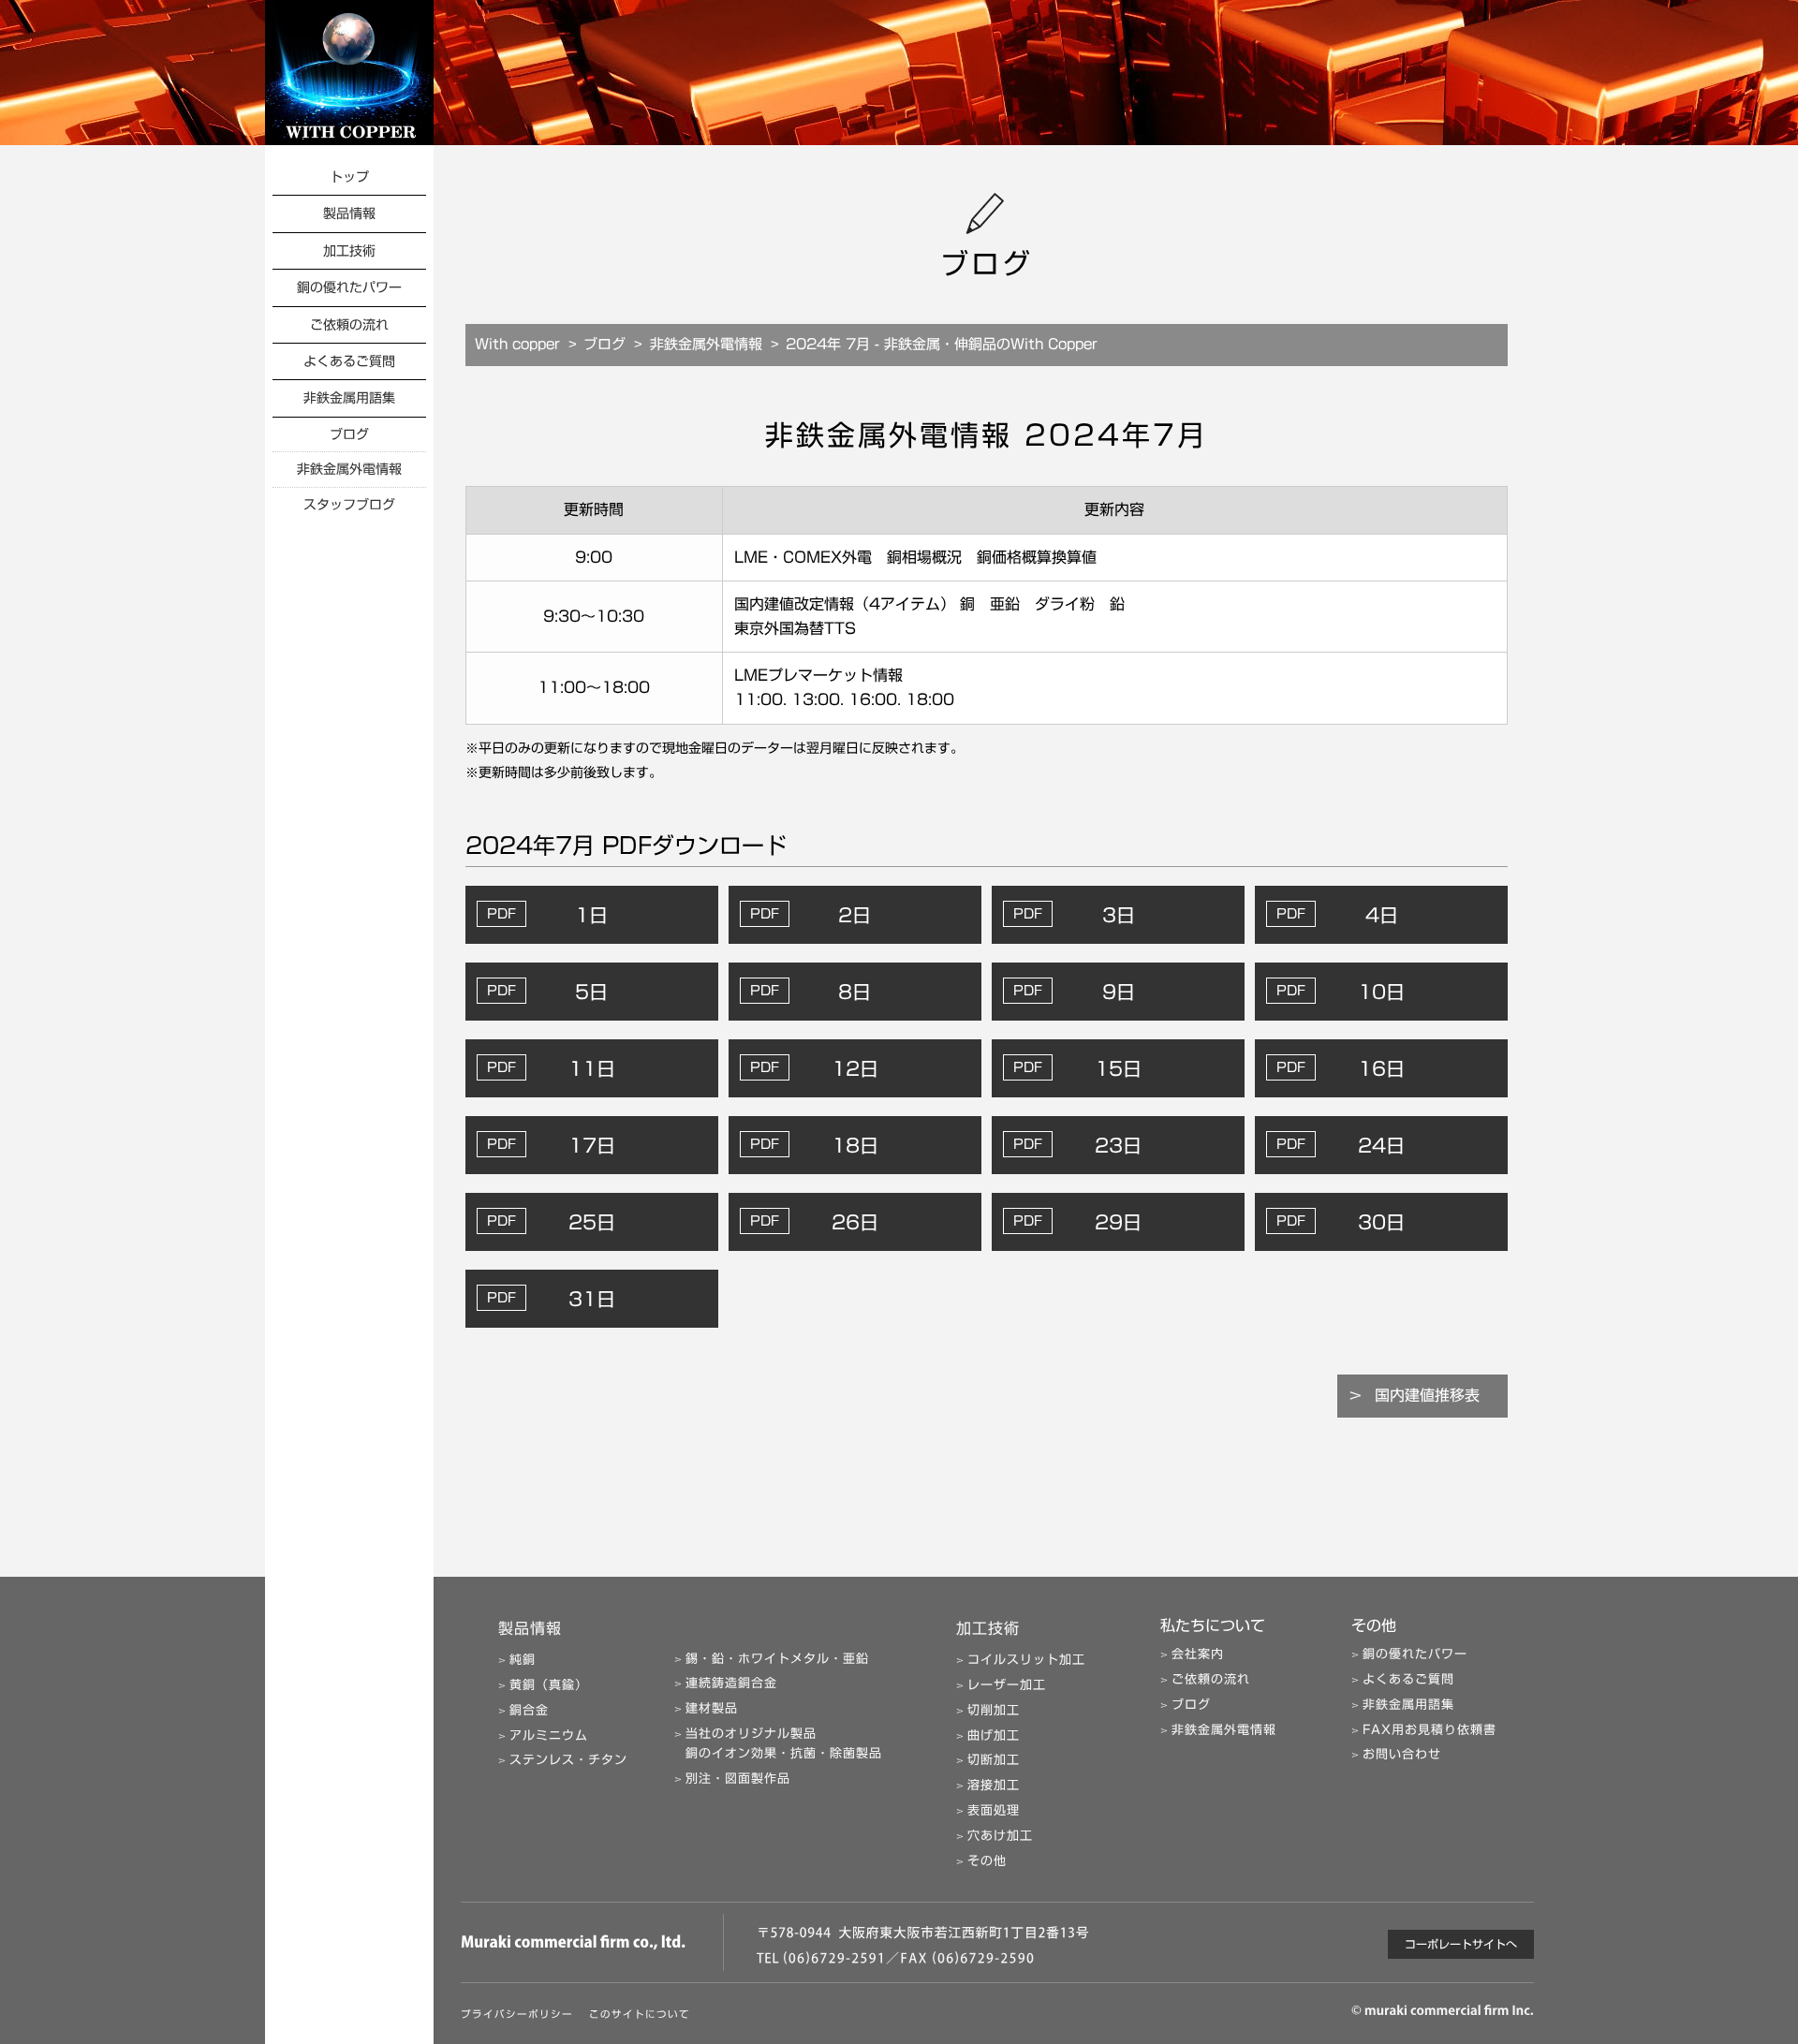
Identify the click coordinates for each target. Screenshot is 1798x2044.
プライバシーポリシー (517, 2014)
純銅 (523, 1660)
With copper (517, 344)
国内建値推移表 (1427, 1395)
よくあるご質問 (349, 361)
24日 (1381, 1145)
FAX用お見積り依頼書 (1430, 1730)
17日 (592, 1145)
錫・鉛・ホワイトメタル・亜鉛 (777, 1659)
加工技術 (349, 251)
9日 (1119, 992)
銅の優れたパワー (349, 287)
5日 (591, 992)
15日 (1118, 1068)
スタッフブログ (349, 505)
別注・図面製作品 (738, 1779)
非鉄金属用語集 (349, 398)
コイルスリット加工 (1026, 1660)
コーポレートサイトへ (1461, 1944)
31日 (592, 1299)
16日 (1381, 1068)
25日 (592, 1222)
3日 (1119, 915)
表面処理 (994, 1810)
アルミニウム (549, 1735)
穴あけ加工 (1000, 1836)
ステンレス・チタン (568, 1760)
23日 (1118, 1145)
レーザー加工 (1007, 1685)
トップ (349, 177)
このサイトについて (640, 2014)
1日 (591, 915)
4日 (1382, 915)
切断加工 (994, 1760)
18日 (855, 1145)
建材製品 (712, 1708)
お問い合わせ (1402, 1754)
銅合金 (529, 1710)
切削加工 (994, 1710)
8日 (855, 992)
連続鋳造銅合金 (731, 1683)
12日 (855, 1068)
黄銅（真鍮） (549, 1685)
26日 (855, 1222)
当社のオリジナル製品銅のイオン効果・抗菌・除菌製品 (784, 1743)
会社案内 (1198, 1654)
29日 (1118, 1222)
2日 (855, 915)
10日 (1381, 992)
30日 (1381, 1222)
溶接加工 (994, 1785)
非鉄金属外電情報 (349, 469)
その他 (987, 1861)
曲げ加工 (994, 1735)
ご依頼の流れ (349, 325)
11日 (592, 1068)
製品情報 (349, 213)
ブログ (349, 434)
